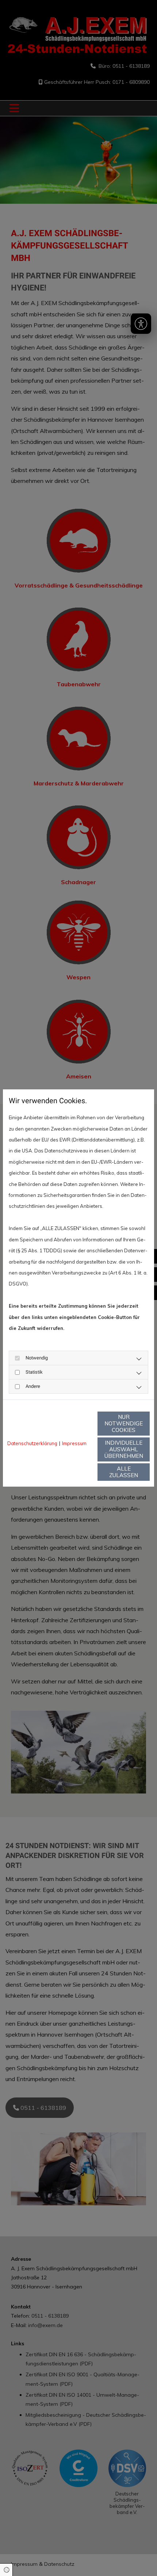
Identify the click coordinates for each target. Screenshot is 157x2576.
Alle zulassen (124, 1472)
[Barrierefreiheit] (141, 324)
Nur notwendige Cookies (124, 1423)
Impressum (74, 1443)
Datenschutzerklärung (32, 1443)
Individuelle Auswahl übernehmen (124, 1449)
